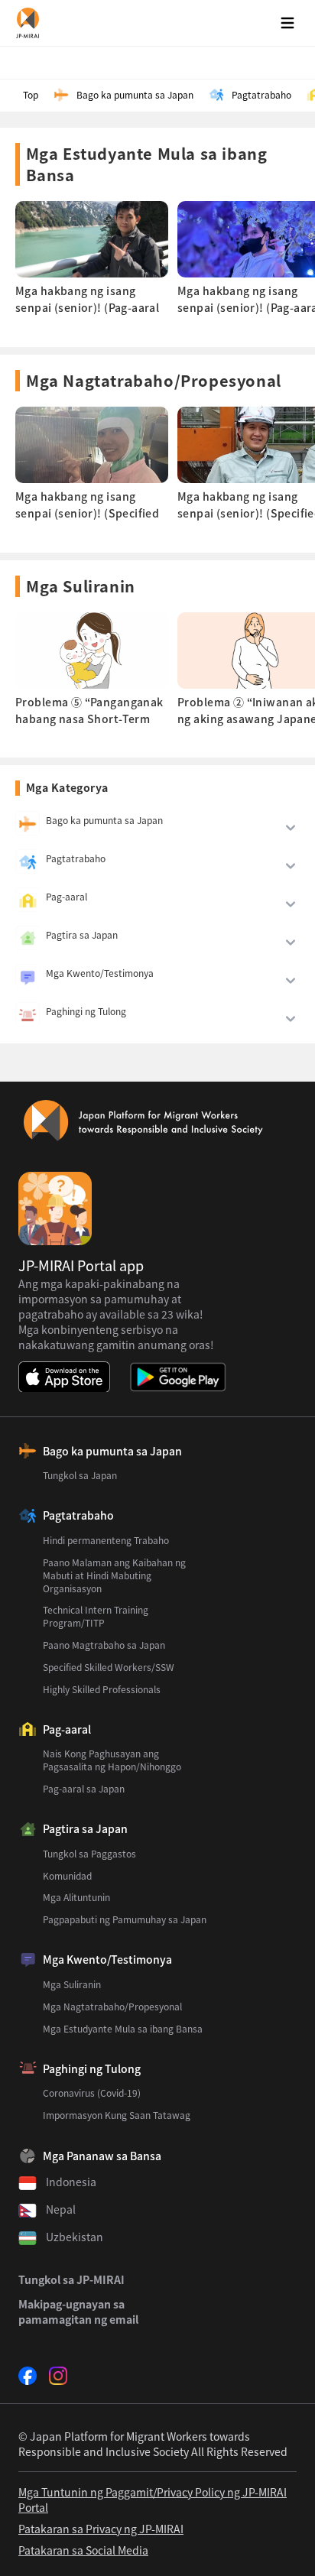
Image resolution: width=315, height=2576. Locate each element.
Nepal (61, 2209)
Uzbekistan (75, 2237)
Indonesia (71, 2182)
